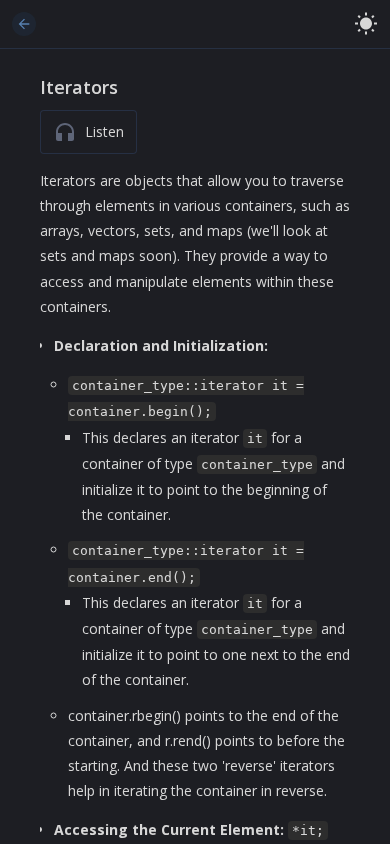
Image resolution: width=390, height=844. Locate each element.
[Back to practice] (24, 24)
